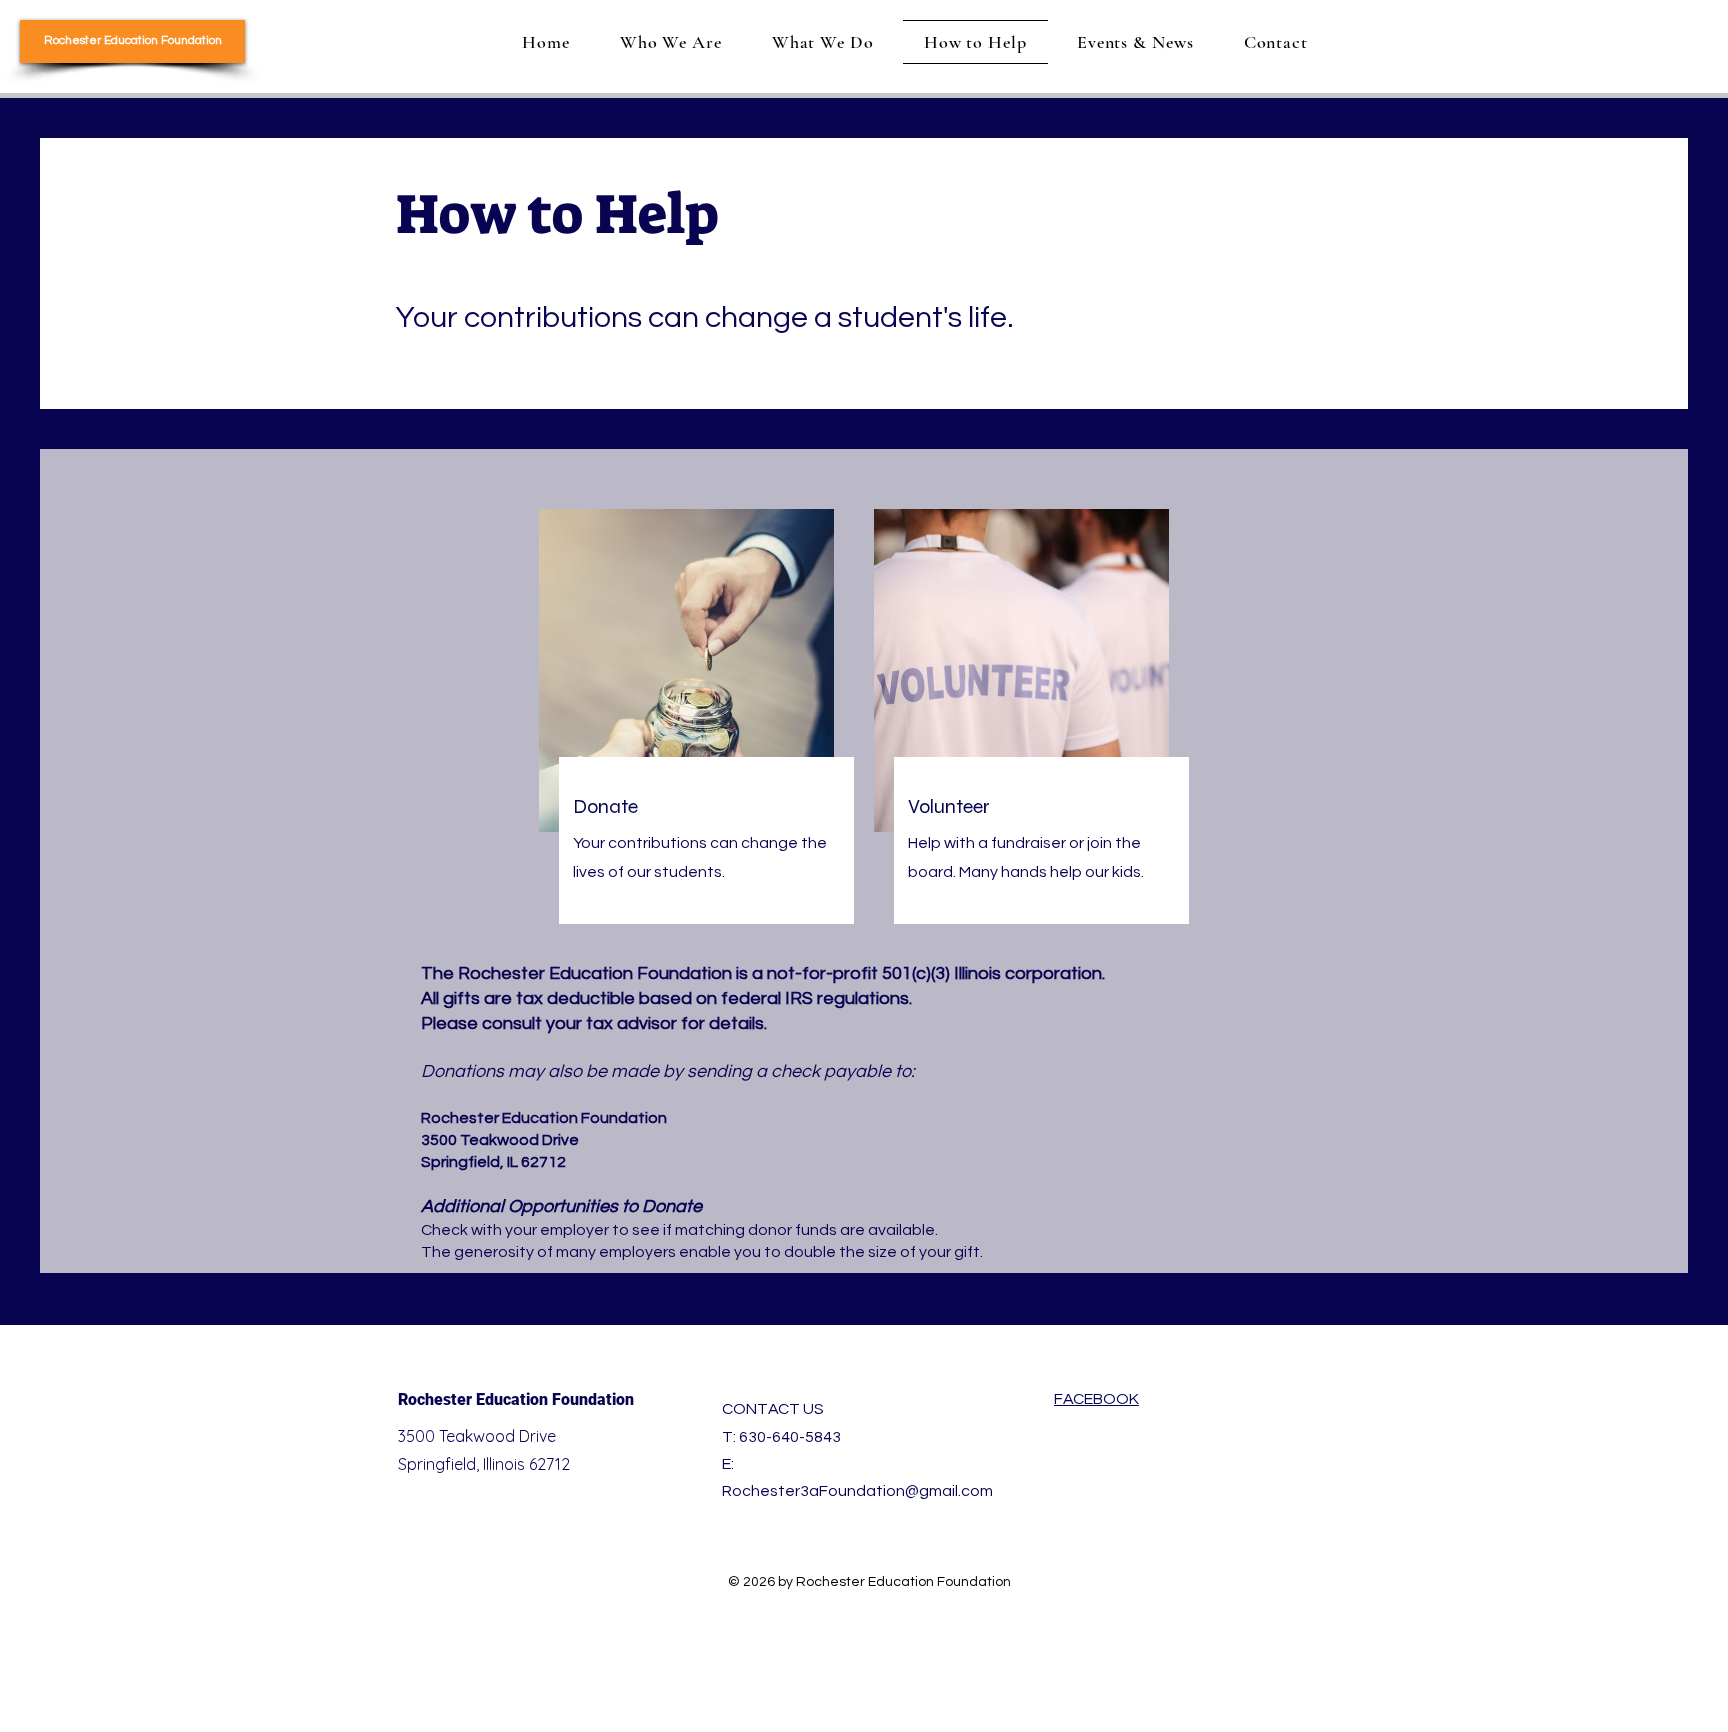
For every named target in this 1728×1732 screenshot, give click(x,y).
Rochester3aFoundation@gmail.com (857, 1491)
